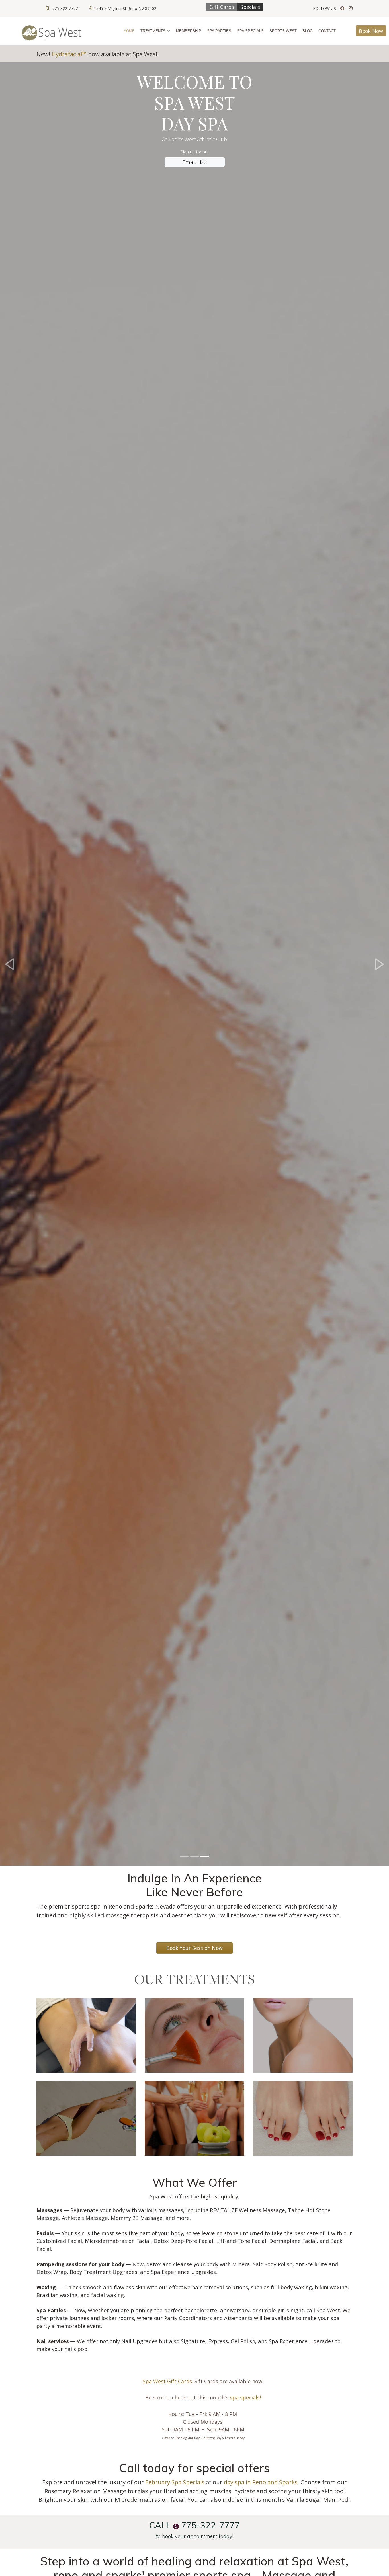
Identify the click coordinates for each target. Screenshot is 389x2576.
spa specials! (245, 2397)
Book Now (371, 31)
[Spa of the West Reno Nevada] (342, 8)
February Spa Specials (175, 2482)
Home (129, 31)
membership (189, 31)
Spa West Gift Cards (167, 2381)
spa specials (250, 31)
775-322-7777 (65, 8)
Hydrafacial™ (70, 54)
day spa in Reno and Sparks (261, 2482)
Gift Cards (222, 7)
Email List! (195, 162)
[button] (10, 964)
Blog (308, 31)
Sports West (283, 31)
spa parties (219, 31)
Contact (327, 31)
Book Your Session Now (195, 1948)
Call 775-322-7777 (195, 2525)
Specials (250, 7)
